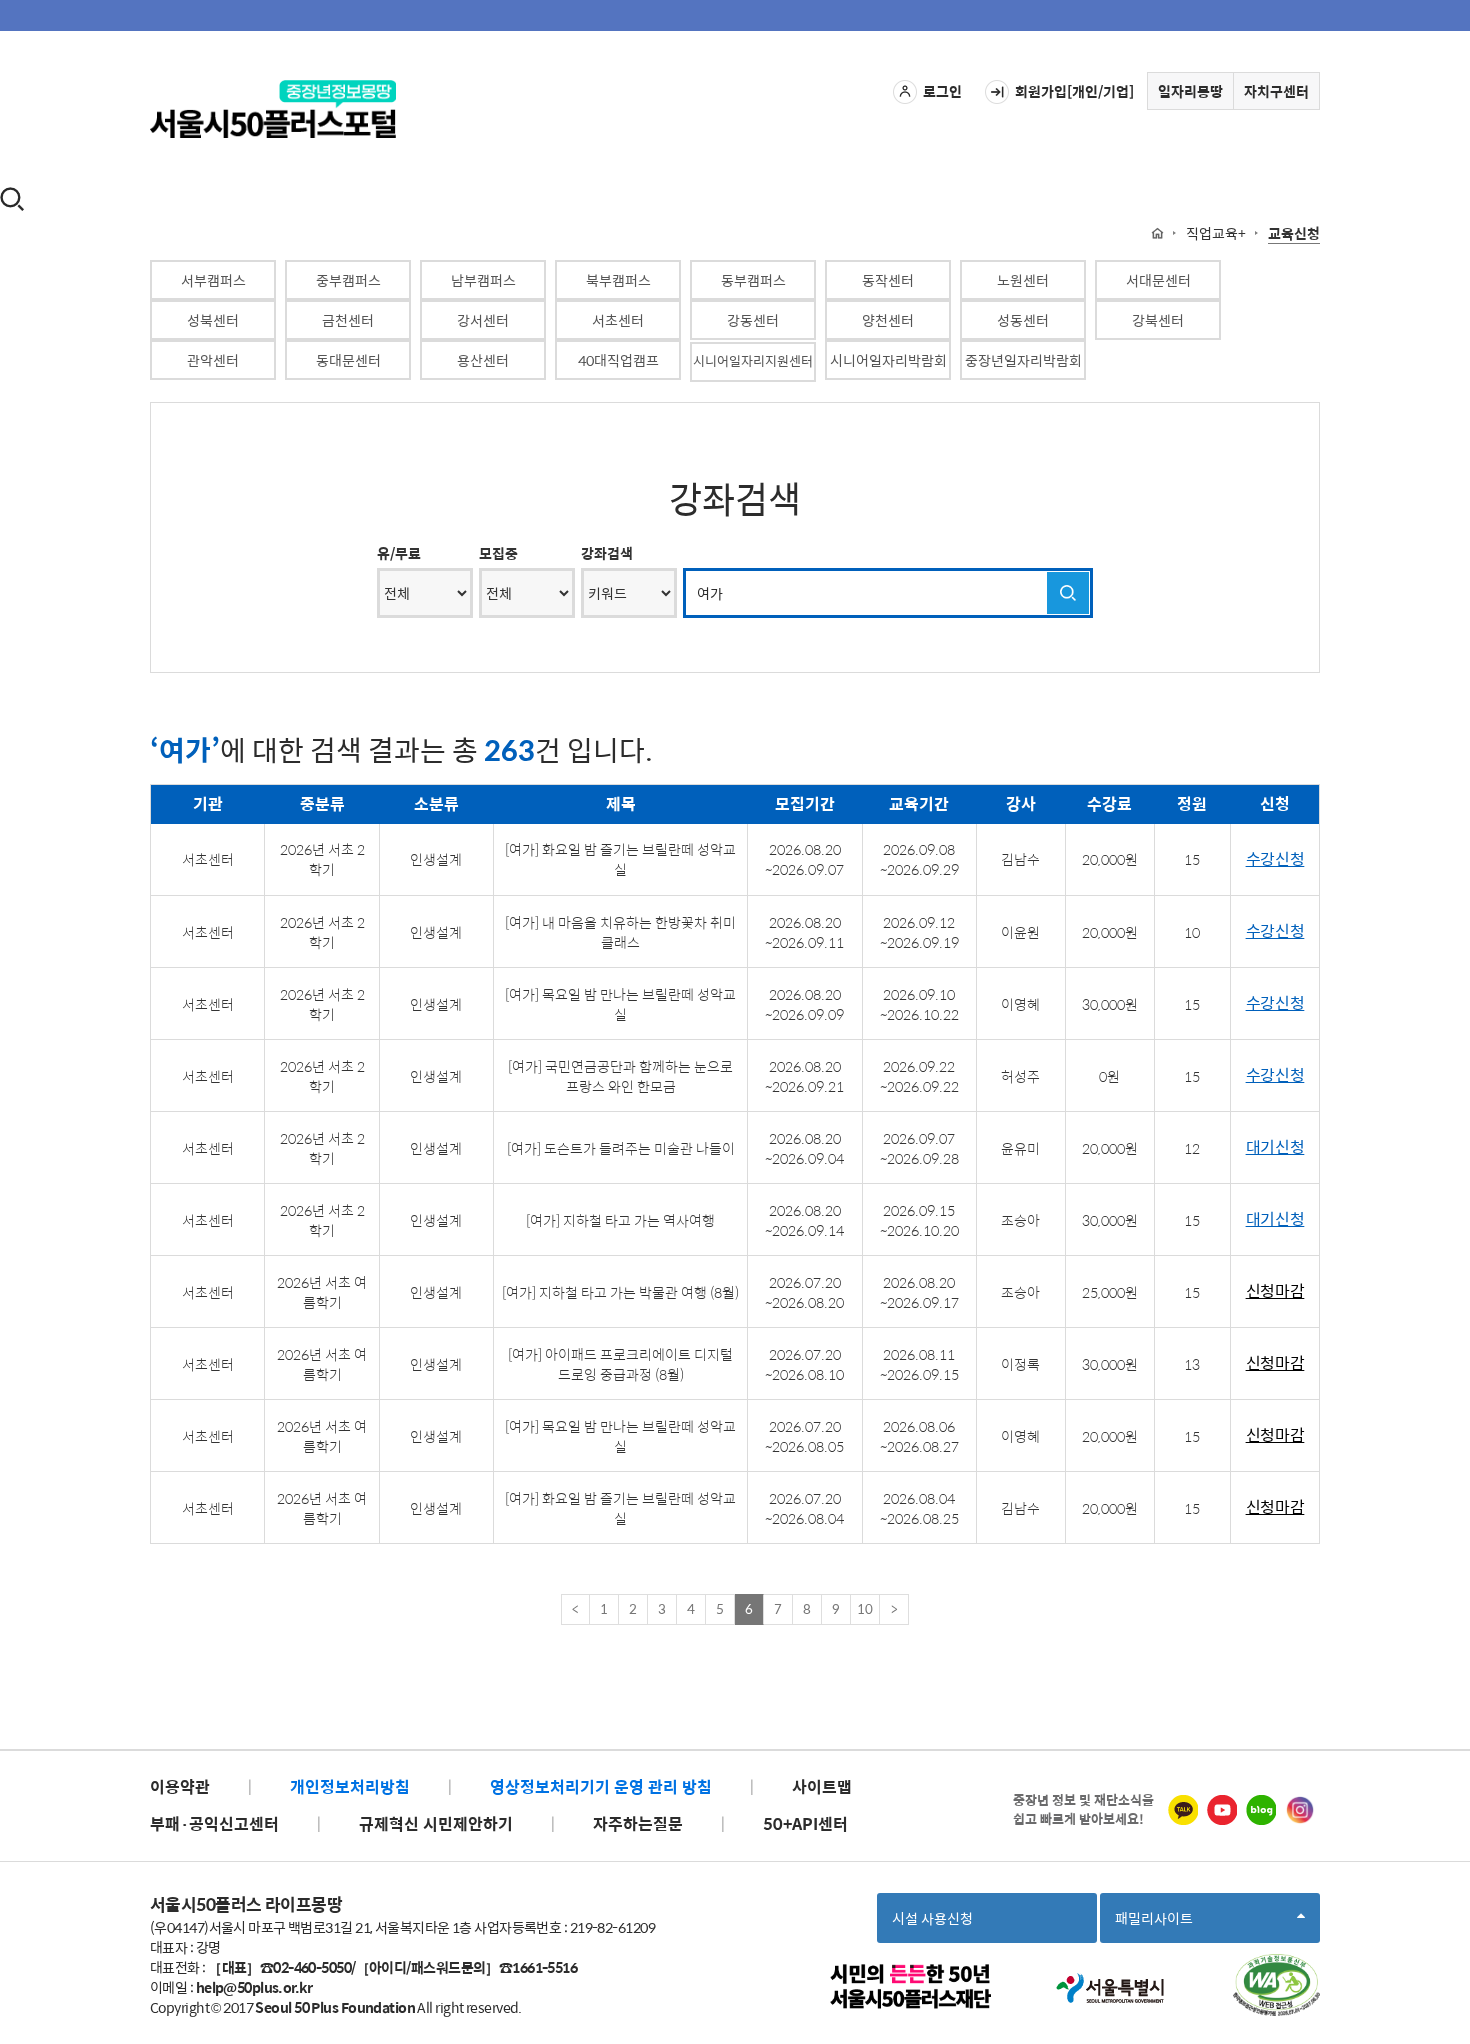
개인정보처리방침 (350, 1786)
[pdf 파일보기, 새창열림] (1276, 1985)
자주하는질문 (638, 1823)
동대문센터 (348, 360)
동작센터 (888, 280)
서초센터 (618, 320)
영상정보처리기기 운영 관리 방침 (601, 1786)
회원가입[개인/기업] (1074, 91)
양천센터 (888, 320)
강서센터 (483, 320)
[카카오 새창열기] (1183, 1810)
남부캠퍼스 (483, 280)
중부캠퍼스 (348, 280)
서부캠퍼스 (213, 280)
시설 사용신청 (932, 1918)
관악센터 (213, 360)
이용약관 (180, 1786)
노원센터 (1023, 280)
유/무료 (399, 553)
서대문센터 (1158, 280)
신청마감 (1275, 1291)
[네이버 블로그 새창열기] (1261, 1810)
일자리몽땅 (1190, 91)
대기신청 (1275, 1147)
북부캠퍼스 (618, 280)
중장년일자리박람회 (1023, 360)
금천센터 (348, 320)
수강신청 (1275, 859)
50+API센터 (805, 1823)
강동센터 (753, 320)
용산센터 (483, 360)
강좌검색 (607, 553)
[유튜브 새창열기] (1222, 1810)
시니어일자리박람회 (888, 360)
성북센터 (213, 320)
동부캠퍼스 (753, 280)
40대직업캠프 (618, 360)
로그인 (942, 91)
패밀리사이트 (1160, 1924)
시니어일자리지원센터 (753, 360)
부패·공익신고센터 (214, 1823)
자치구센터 (1276, 91)
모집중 (498, 553)
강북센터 (1158, 320)
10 (865, 1608)
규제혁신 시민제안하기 (436, 1823)
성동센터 (1023, 320)
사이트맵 (822, 1786)
